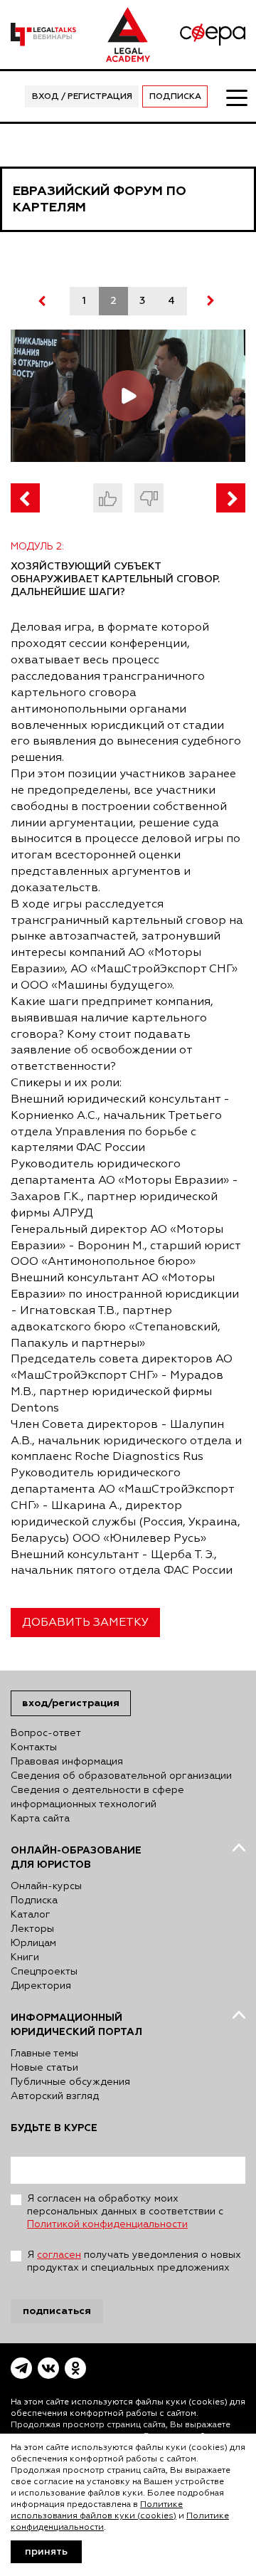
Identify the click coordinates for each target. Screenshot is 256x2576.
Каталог (31, 1915)
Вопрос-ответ (46, 1733)
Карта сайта (40, 1819)
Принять (46, 2552)
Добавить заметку (85, 1623)
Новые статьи (44, 2068)
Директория (41, 1986)
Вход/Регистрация (71, 1703)
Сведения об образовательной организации (121, 1776)
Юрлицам (33, 1943)
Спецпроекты (44, 1972)
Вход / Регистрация (82, 97)
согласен (59, 2255)
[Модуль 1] (25, 498)
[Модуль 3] (231, 498)
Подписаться (57, 2311)
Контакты (34, 1747)
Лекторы (32, 1929)
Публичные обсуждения (70, 2082)
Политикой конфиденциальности (107, 2224)
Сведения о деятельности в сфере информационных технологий (97, 1797)
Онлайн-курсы (46, 1886)
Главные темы (44, 2054)
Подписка (175, 97)
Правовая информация (67, 1762)
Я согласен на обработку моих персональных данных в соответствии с (125, 2212)
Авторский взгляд (55, 2096)
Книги (25, 1957)
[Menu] (236, 97)
